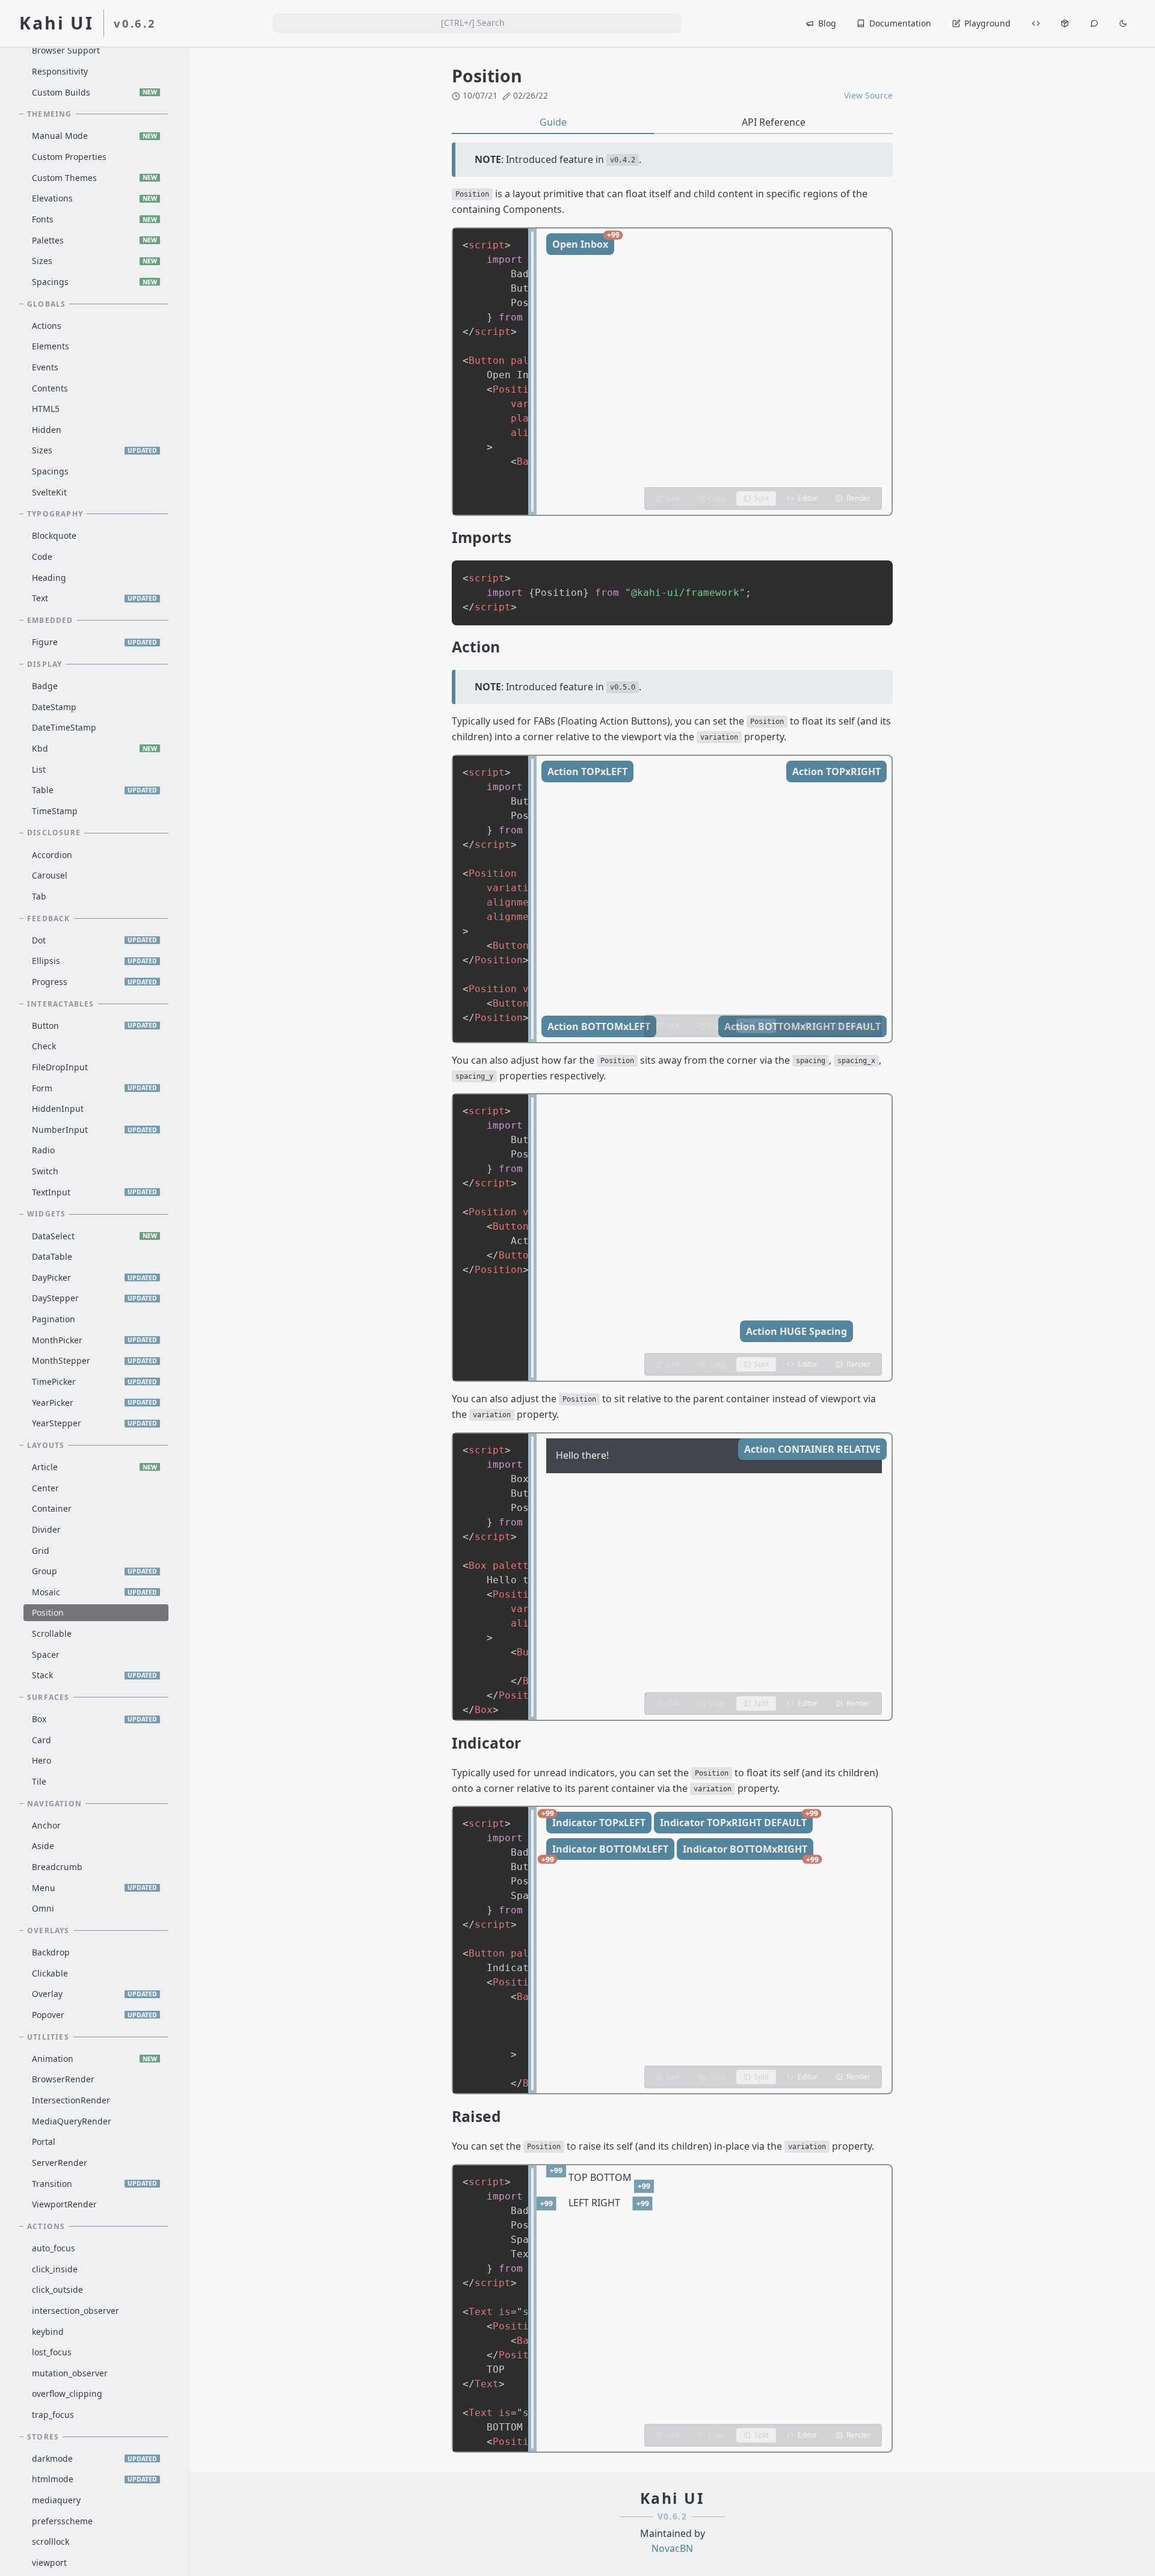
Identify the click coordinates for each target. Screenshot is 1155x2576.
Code (42, 557)
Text (94, 598)
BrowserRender (63, 2080)
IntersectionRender (71, 2100)
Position (48, 1613)
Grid (41, 1550)
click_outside (57, 2289)
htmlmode (94, 2479)
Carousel (50, 875)
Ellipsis (94, 961)
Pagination (54, 1319)
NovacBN (672, 2548)
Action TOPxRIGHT (836, 771)
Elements (51, 346)
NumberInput (94, 1130)
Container (52, 1508)
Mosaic (94, 1592)
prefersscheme (62, 2521)
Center (45, 1488)
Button (94, 1026)
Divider (46, 1529)
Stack (94, 1675)
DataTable (52, 1256)
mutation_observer (70, 2373)
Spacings (94, 282)
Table (94, 790)
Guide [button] (553, 122)
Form (94, 1088)
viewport (49, 2562)
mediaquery (56, 2500)
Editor (808, 498)
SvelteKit (49, 492)
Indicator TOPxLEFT (596, 1820)
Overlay (94, 1994)
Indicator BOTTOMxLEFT (607, 1851)
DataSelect (94, 1236)
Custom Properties (69, 157)
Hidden (47, 430)
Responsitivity (60, 71)
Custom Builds (94, 92)
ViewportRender (64, 2204)
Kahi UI (57, 23)
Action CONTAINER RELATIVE (812, 1449)
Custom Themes (94, 178)
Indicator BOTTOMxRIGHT (748, 1851)
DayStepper (94, 1299)
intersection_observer (75, 2311)
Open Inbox (583, 242)
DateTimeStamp (64, 727)
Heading (49, 578)
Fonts (94, 219)
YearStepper (94, 1423)
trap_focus (53, 2415)
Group (94, 1571)
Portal (44, 2142)
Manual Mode (94, 136)
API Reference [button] (774, 122)
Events (45, 367)
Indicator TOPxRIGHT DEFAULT (736, 1820)
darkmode (94, 2458)
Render (858, 498)
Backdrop (51, 1952)
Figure (94, 642)
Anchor (46, 1825)
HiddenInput (58, 1109)
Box (94, 1719)
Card (42, 1740)
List (39, 769)
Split (762, 498)
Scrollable (52, 1633)
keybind (48, 2332)
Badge (45, 686)
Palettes (94, 240)
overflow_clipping (67, 2394)
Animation (94, 2059)
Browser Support (66, 51)
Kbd (94, 748)
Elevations (94, 198)
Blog (827, 23)
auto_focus (54, 2248)
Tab (39, 896)
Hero (42, 1760)
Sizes (94, 261)
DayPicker (94, 1277)
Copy (717, 498)
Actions (47, 326)
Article (94, 1467)
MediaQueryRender (72, 2121)
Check (44, 1047)
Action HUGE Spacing (796, 1331)
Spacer (46, 1654)
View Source (868, 95)
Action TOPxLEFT (587, 771)
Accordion (52, 855)
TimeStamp (55, 811)
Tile (39, 1781)
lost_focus (52, 2352)
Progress (94, 982)
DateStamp (54, 707)
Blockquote (54, 536)
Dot (94, 940)
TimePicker (94, 1382)
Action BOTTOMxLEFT (599, 1026)
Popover (94, 2015)
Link (673, 498)
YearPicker (94, 1403)
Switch (45, 1171)
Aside (43, 1846)
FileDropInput (60, 1067)
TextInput (94, 1192)
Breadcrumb (57, 1867)
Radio (43, 1151)
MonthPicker (94, 1340)
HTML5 (46, 409)
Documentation (900, 23)
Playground (987, 23)
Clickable (50, 1973)
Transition (94, 2184)
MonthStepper (94, 1360)
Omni (43, 1908)
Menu (94, 1888)
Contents (50, 388)
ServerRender (60, 2163)
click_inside (55, 2269)
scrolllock (51, 2542)
